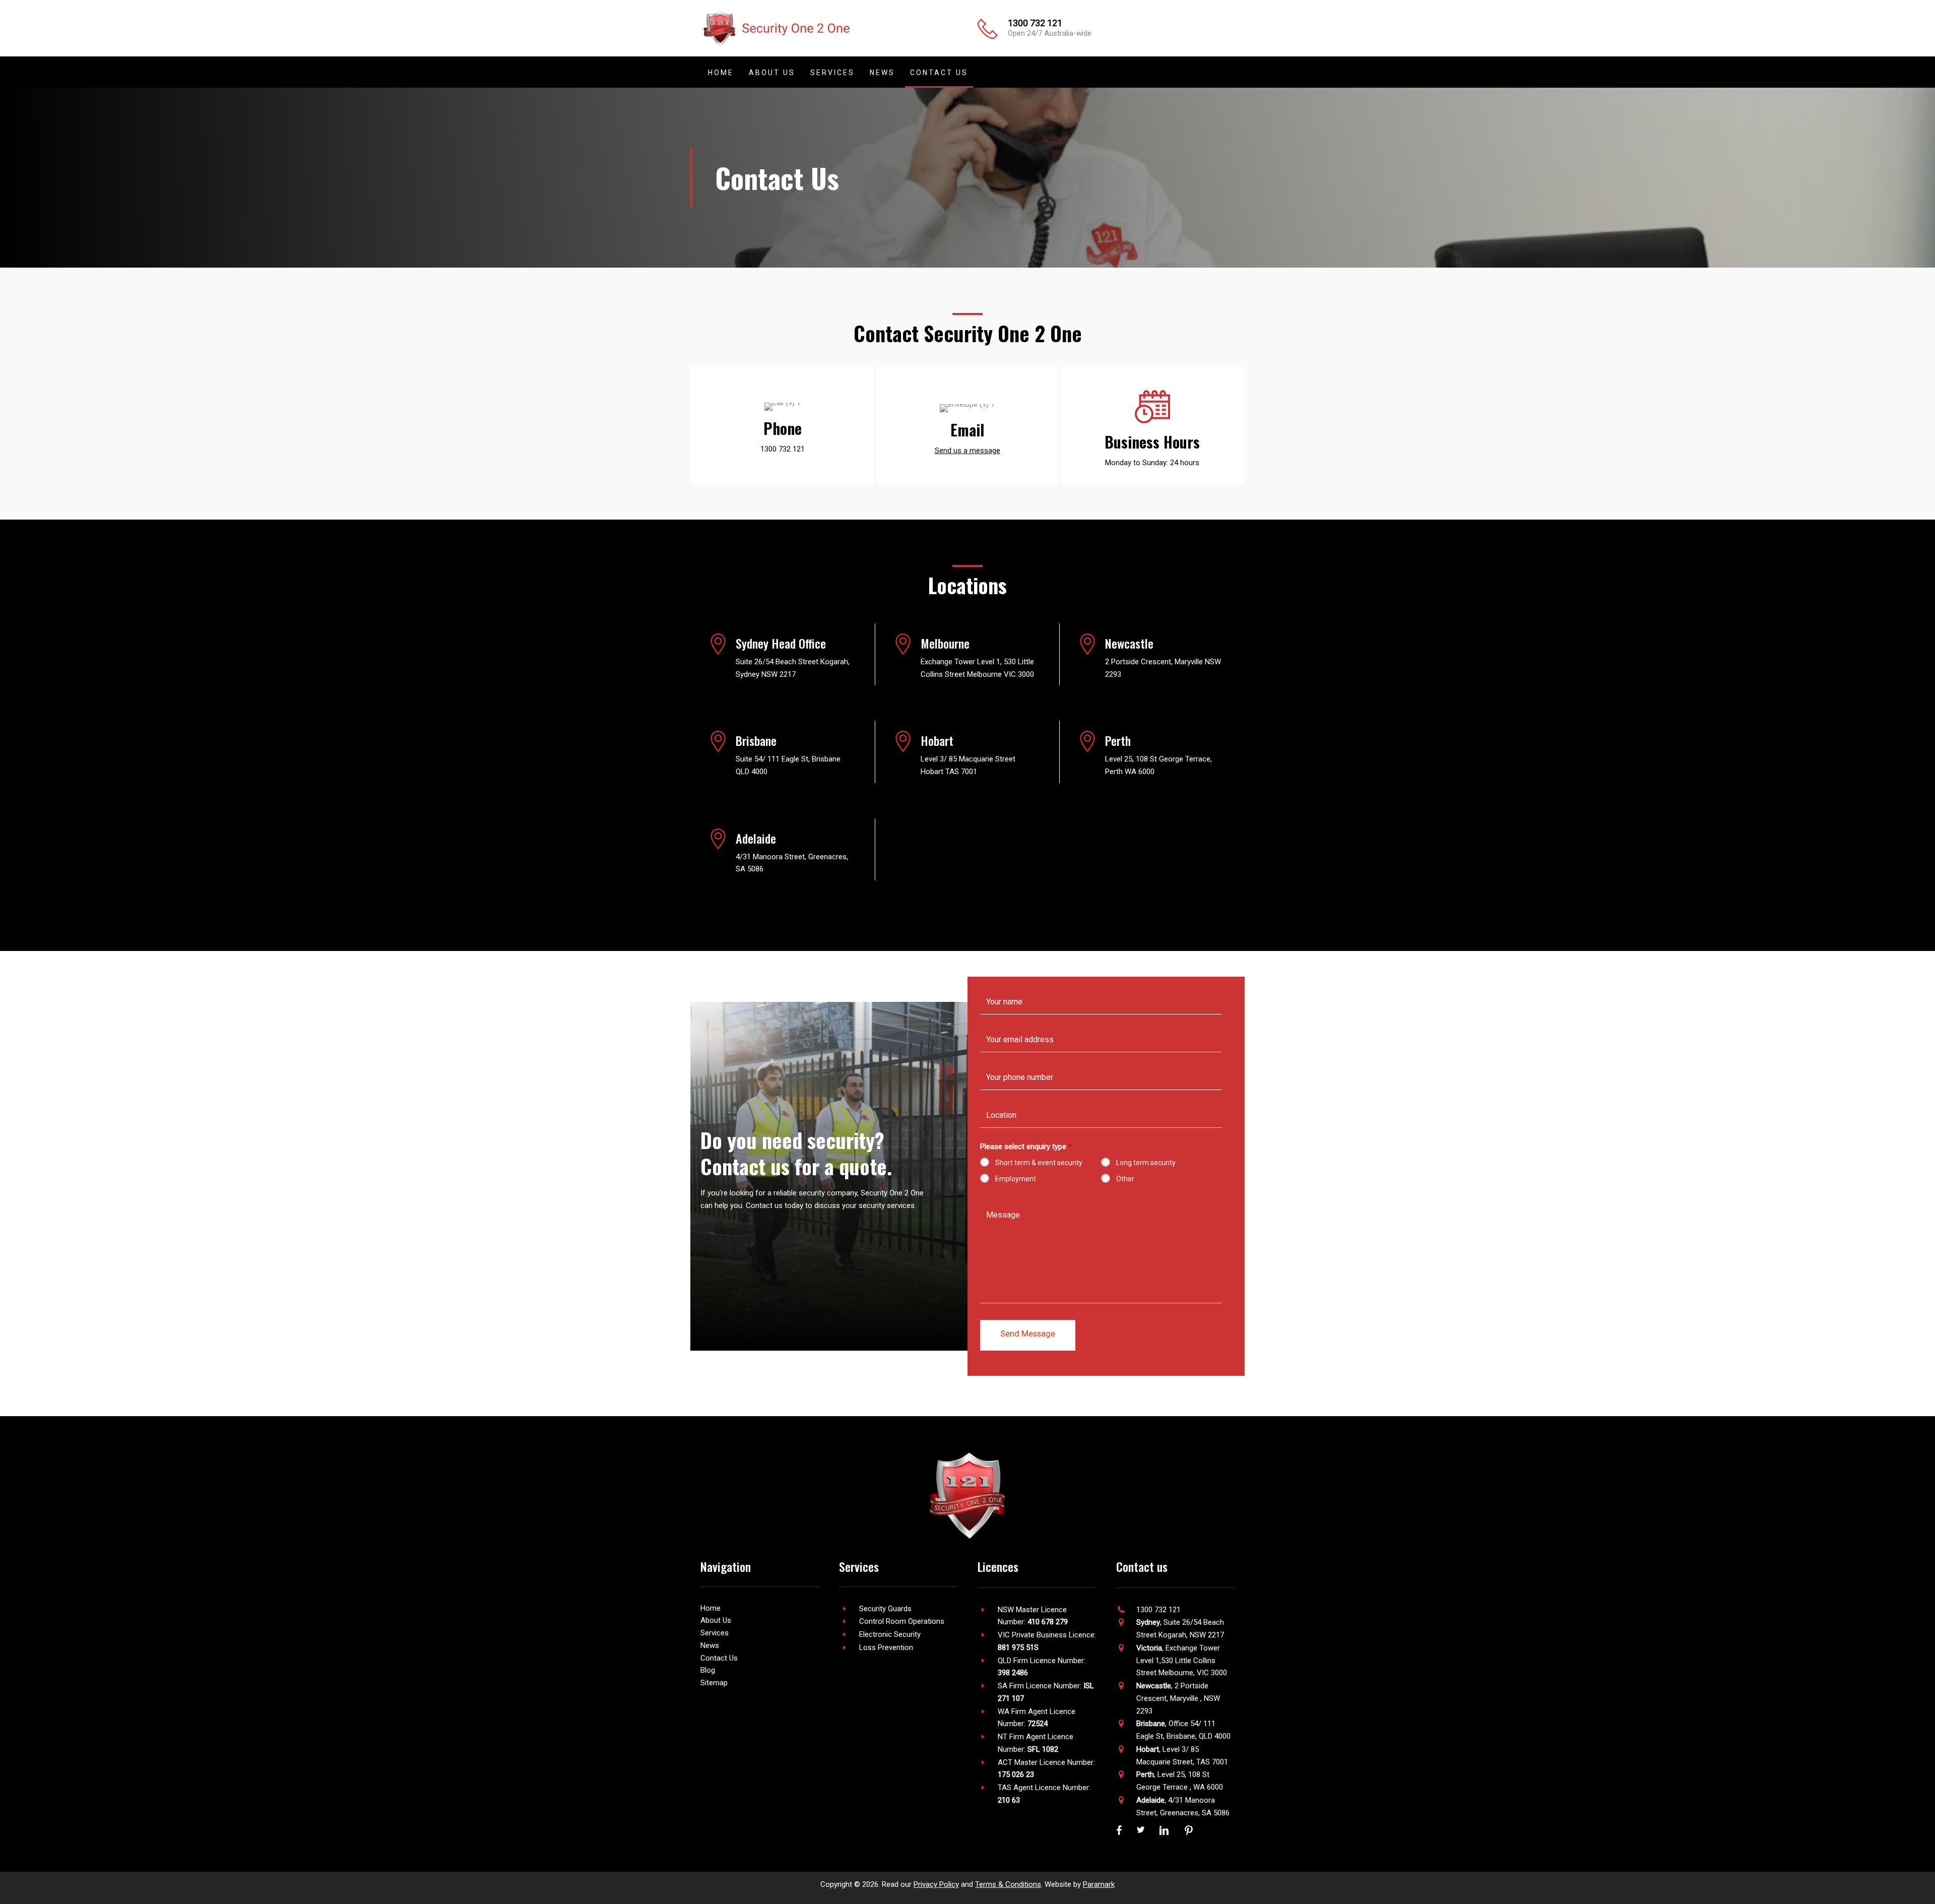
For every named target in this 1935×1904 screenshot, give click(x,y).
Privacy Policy (936, 1884)
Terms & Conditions (1008, 1884)
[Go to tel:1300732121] (1106, 31)
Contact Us (719, 1658)
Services (715, 1633)
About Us (716, 1620)
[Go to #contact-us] (967, 432)
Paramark (1099, 1884)
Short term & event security (1039, 1163)
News (710, 1645)
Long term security (1146, 1163)
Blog (708, 1670)
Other (1125, 1179)
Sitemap (714, 1683)
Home (711, 1608)
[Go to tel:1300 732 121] (783, 430)
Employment (1016, 1179)
